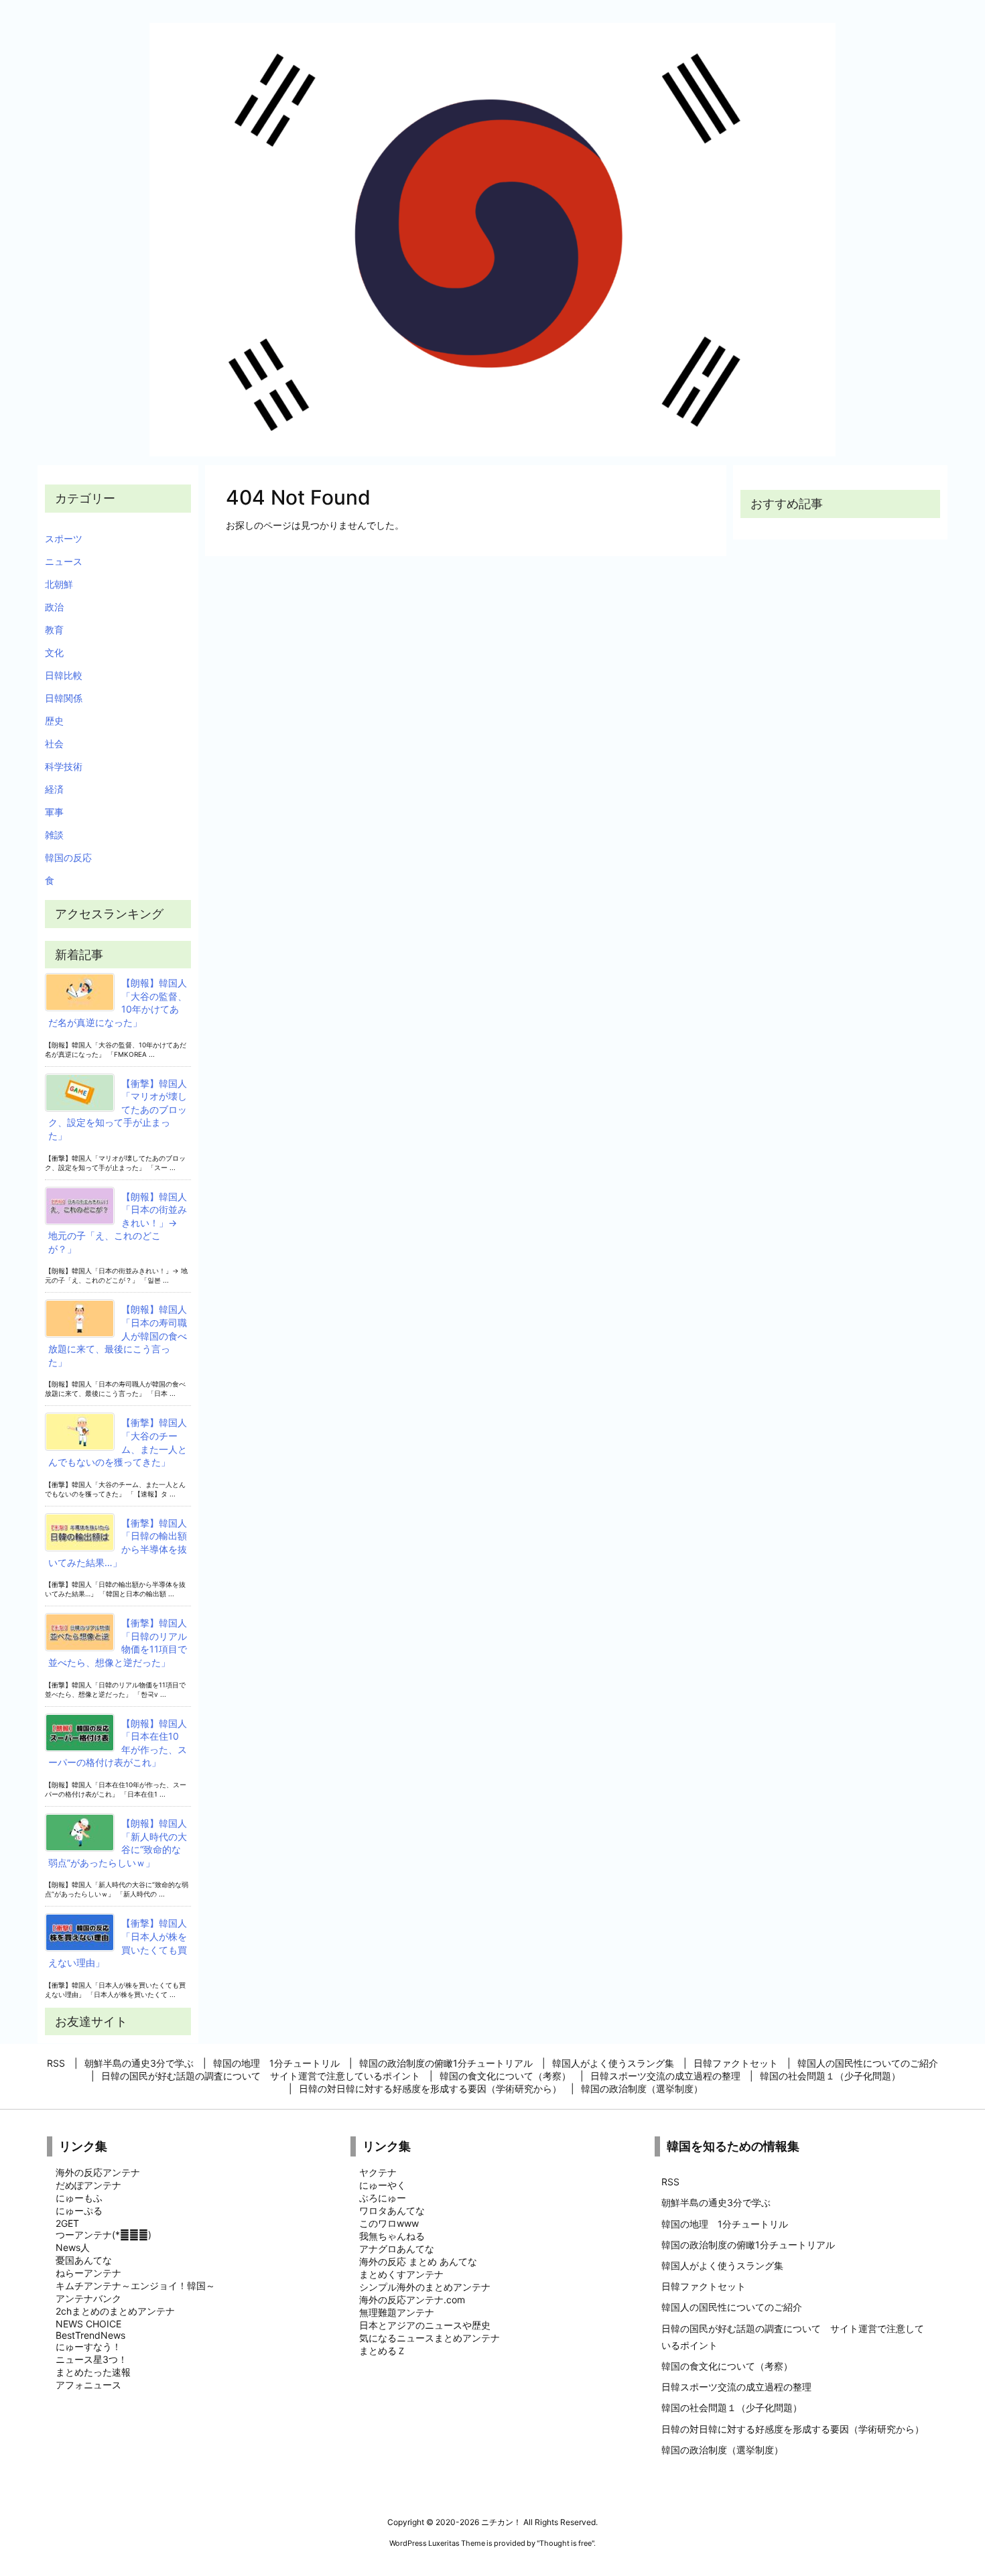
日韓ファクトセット (704, 2286)
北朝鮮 (59, 584)
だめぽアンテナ (88, 2185)
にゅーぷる (79, 2210)
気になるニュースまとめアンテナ (430, 2338)
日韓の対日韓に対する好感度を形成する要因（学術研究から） (793, 2429)
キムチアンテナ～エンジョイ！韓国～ (135, 2285)
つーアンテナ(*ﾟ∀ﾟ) (104, 2235)
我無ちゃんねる (392, 2236)
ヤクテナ (378, 2172)
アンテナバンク (88, 2298)
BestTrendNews (90, 2335)
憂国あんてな (84, 2260)
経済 (54, 789)
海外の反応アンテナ (98, 2172)
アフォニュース (88, 2385)
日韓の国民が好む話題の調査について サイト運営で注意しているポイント (793, 2337)
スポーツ (64, 538)
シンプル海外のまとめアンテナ (425, 2287)
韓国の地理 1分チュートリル (725, 2224)
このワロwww (389, 2223)
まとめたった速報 (93, 2372)
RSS (670, 2182)
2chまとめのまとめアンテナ (115, 2311)
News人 (73, 2247)
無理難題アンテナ (397, 2312)
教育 (54, 630)
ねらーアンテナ (88, 2273)
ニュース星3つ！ (91, 2359)
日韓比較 (64, 675)
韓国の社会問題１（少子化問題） (732, 2407)
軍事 (54, 812)
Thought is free (566, 2543)
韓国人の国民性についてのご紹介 (732, 2307)
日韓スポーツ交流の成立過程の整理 (736, 2387)
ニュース (64, 561)
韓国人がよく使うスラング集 (722, 2265)
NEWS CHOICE (88, 2324)
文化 (54, 652)
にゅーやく (383, 2185)
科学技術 (64, 766)
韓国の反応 (68, 857)
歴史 (54, 721)
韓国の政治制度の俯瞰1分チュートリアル (748, 2245)
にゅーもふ (79, 2198)
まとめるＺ (383, 2350)
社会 (54, 744)
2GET (67, 2223)
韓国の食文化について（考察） (727, 2366)
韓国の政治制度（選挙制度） (722, 2450)
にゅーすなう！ (88, 2346)
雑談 (54, 835)
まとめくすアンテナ (401, 2274)
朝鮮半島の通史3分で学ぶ (716, 2202)
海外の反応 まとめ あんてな (418, 2261)
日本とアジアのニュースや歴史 (425, 2325)
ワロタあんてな (392, 2210)
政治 (54, 607)
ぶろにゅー (383, 2198)
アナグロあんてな (397, 2249)
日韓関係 (64, 698)
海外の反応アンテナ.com (412, 2300)
